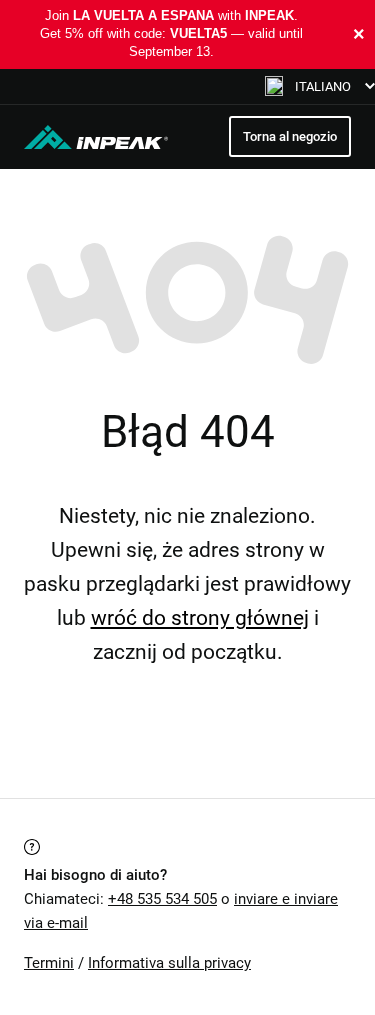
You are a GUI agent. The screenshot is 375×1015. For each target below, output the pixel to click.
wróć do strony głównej (200, 618)
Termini (49, 963)
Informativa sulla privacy (169, 963)
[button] (320, 86)
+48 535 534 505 (162, 899)
